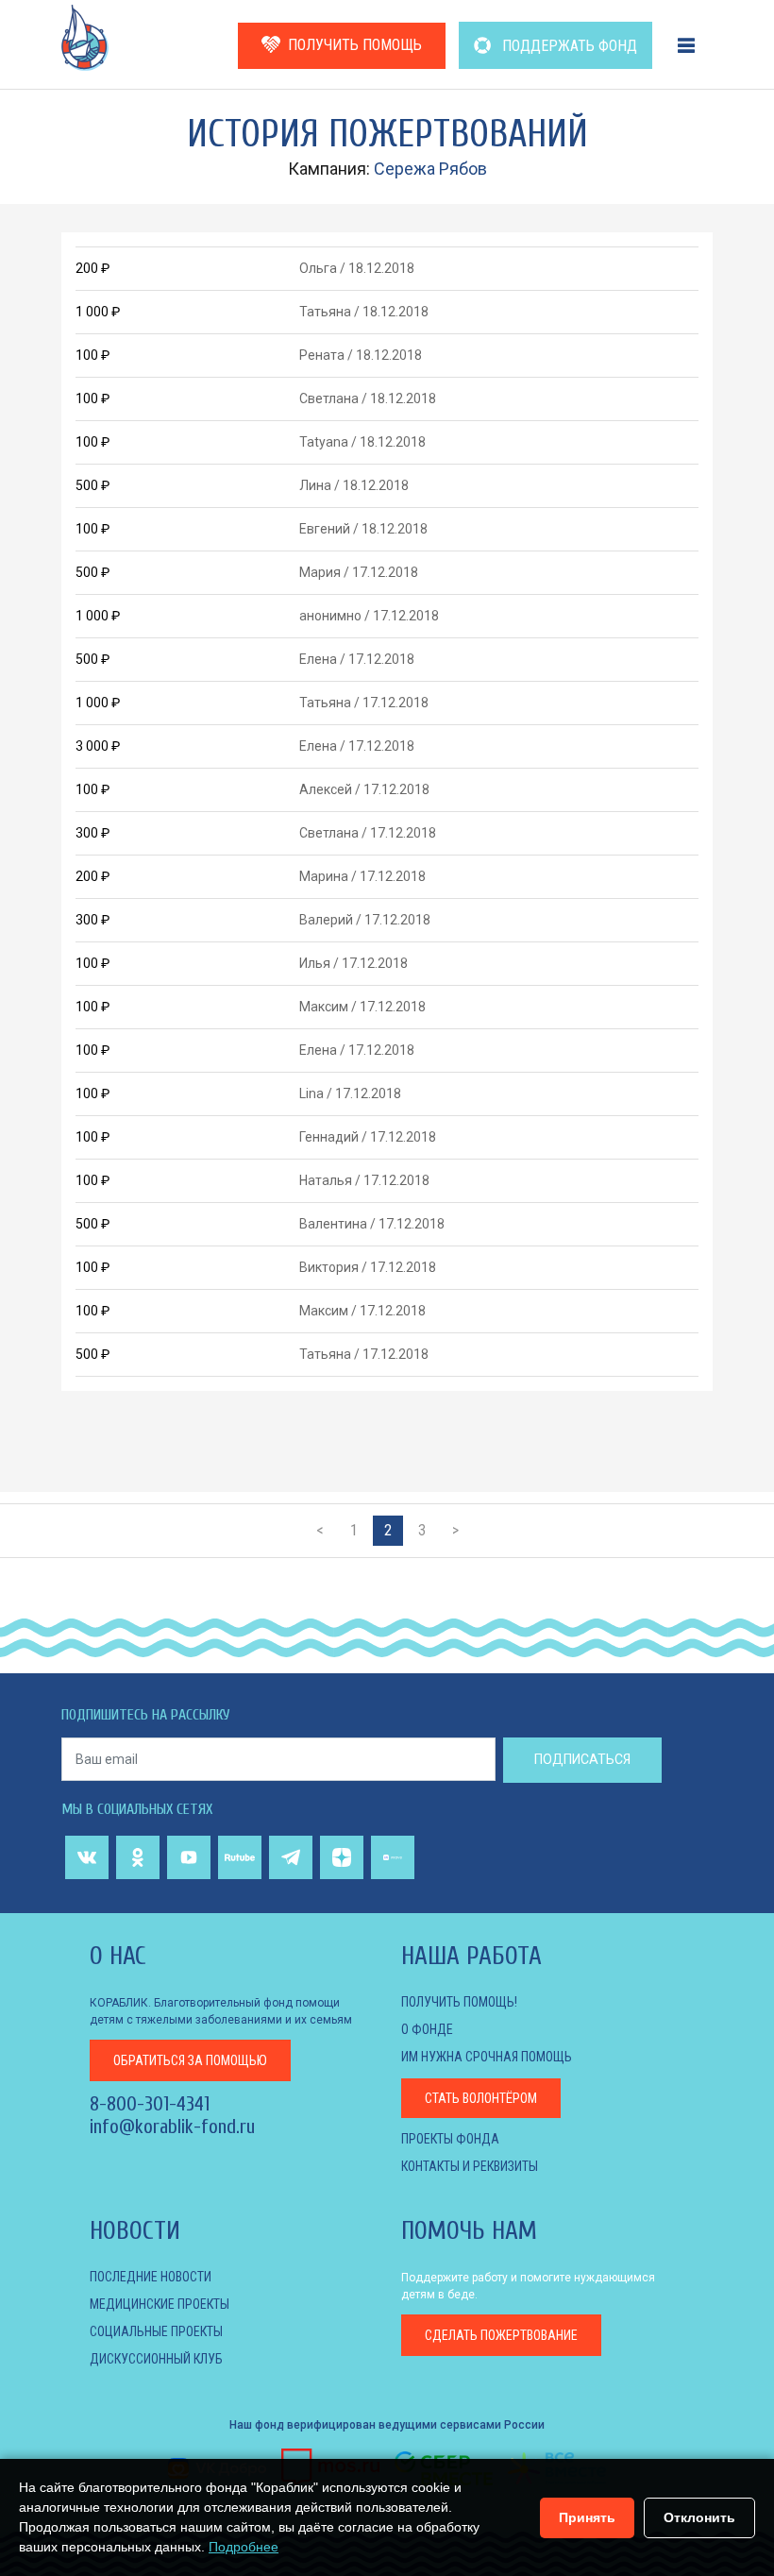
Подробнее (244, 2547)
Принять (587, 2517)
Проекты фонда (450, 2139)
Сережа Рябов (430, 169)
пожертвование (501, 2335)
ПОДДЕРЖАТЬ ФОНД (568, 46)
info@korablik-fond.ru (172, 2127)
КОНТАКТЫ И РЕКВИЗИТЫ (470, 2166)
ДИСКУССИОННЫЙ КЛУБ (156, 2359)
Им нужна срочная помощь (487, 2057)
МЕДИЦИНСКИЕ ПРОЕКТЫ (160, 2304)
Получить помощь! (459, 2002)
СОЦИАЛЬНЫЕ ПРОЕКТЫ (156, 2331)
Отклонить (699, 2517)
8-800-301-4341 (150, 2104)
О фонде (427, 2029)
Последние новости (151, 2277)
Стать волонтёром (481, 2098)
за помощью (190, 2060)
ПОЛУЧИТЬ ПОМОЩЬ (355, 45)
